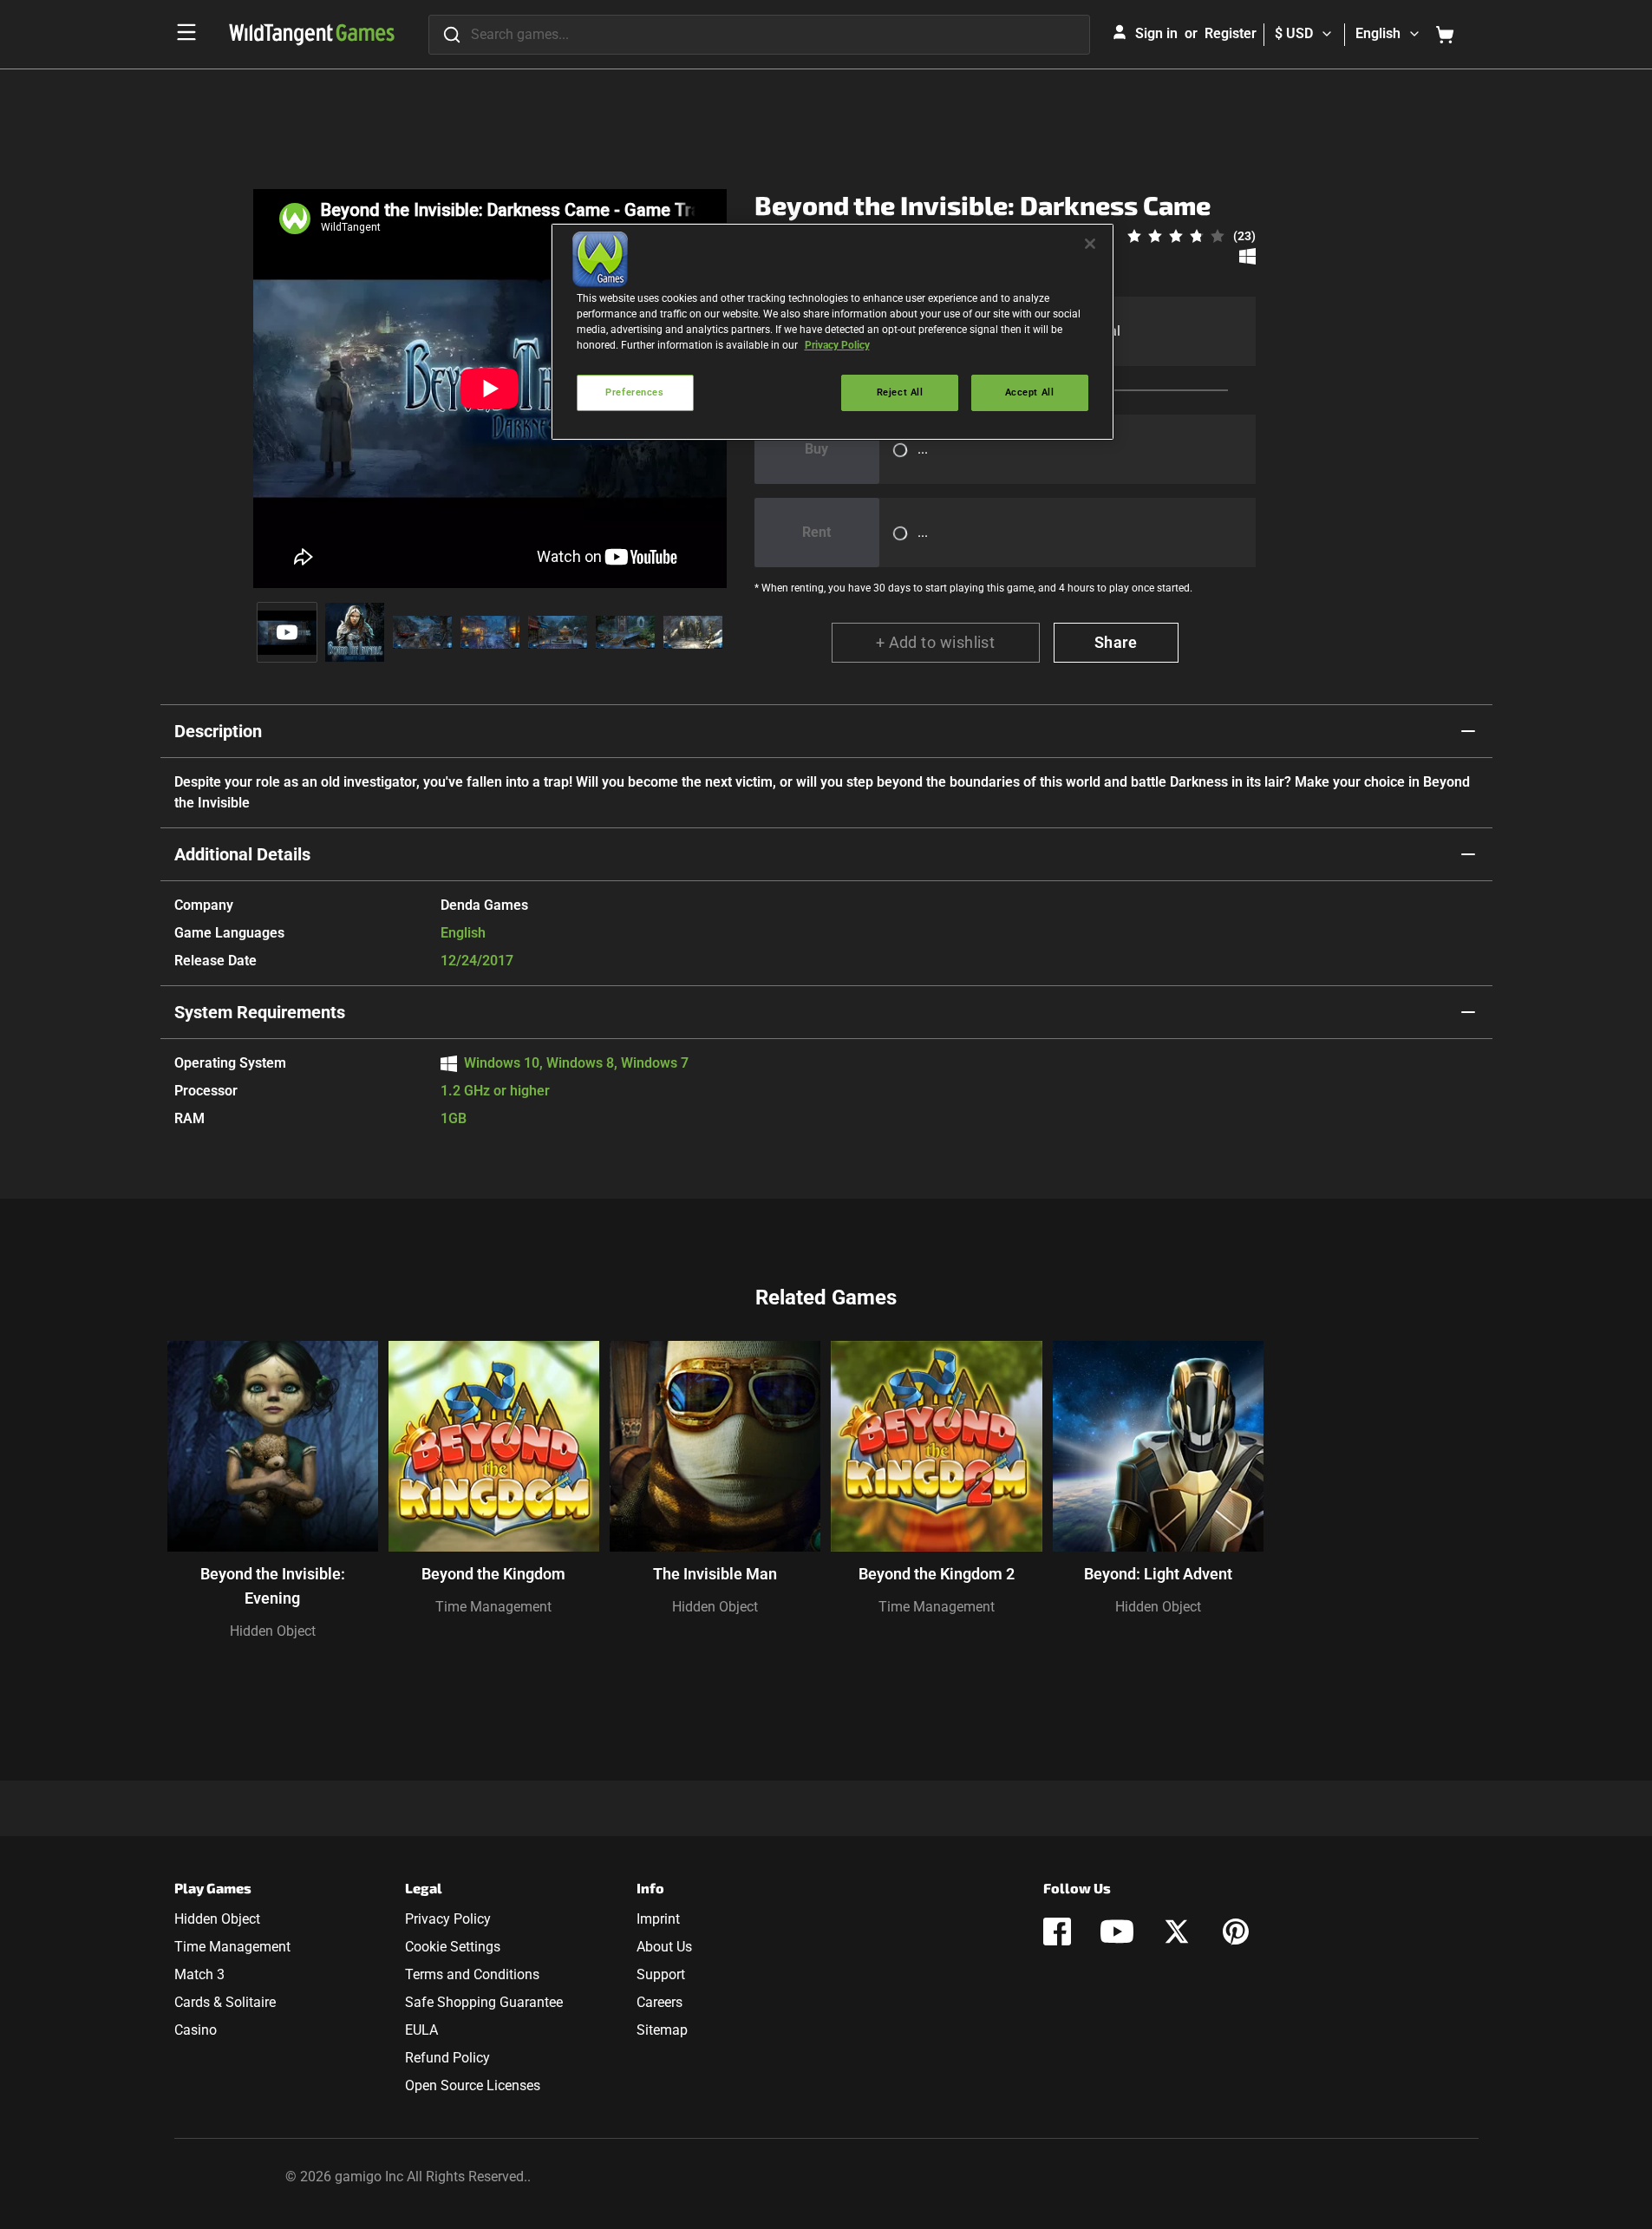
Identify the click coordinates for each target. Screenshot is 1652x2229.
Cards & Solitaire (225, 2002)
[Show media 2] (355, 632)
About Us (664, 1947)
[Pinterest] (1236, 1932)
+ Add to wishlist (936, 642)
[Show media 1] (287, 632)
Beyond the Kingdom (493, 1574)
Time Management (493, 1607)
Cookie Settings (453, 1947)
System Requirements (260, 1012)
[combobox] (759, 35)
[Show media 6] (625, 632)
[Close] (1090, 244)
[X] (1177, 1932)
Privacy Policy (448, 1919)
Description (218, 731)
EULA (421, 2030)
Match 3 (199, 1974)
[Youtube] (1117, 1932)
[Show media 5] (558, 632)
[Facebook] (1057, 1932)
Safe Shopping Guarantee (484, 2002)
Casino (196, 2030)
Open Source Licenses (473, 2085)
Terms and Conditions (472, 1974)
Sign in (1156, 33)
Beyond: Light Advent (1158, 1574)
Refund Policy (447, 2058)
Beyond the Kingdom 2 (937, 1574)
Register (1231, 33)
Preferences (634, 392)
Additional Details (242, 854)
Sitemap (662, 2030)
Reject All (900, 392)
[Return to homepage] (312, 35)
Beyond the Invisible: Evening (273, 1586)
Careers (659, 2002)
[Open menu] (186, 32)
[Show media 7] (693, 632)
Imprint (658, 1919)
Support (661, 1974)
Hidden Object (273, 1631)
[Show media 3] (422, 632)
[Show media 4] (490, 632)
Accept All (1030, 392)
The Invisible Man (715, 1574)
